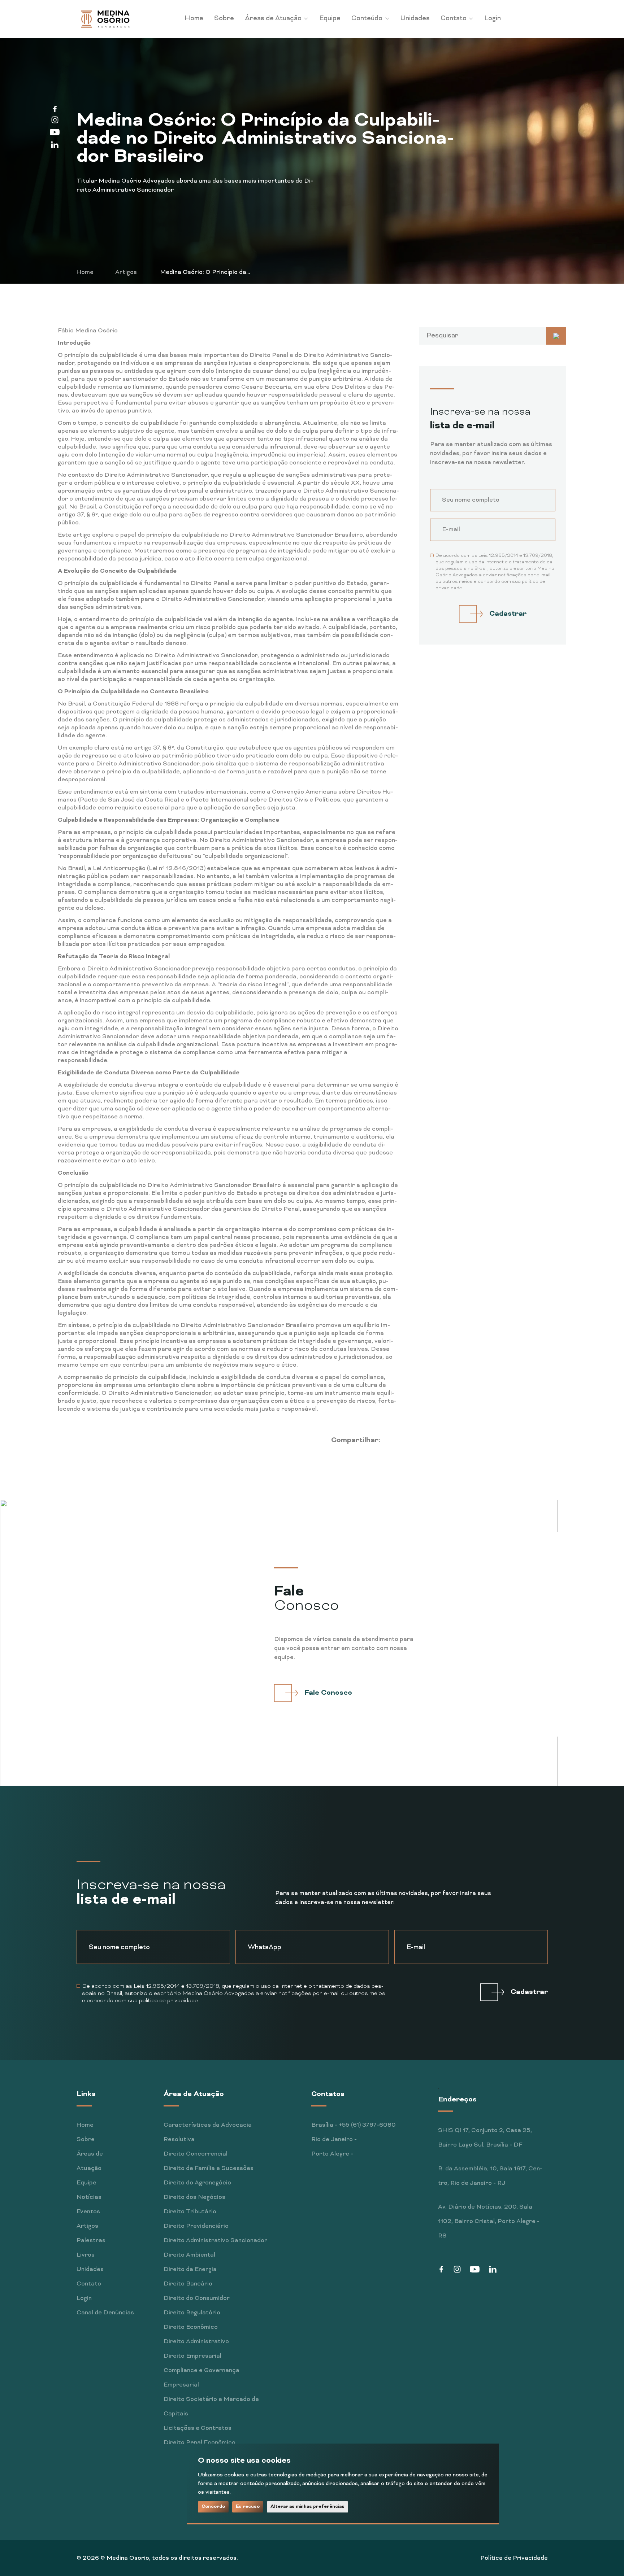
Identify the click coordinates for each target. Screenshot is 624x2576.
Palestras (91, 2241)
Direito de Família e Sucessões (209, 2169)
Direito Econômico (191, 2327)
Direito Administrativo (196, 2342)
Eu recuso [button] (248, 2507)
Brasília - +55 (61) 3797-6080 (354, 2125)
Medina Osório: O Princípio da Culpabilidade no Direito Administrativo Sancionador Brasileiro (197, 273)
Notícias (89, 2197)
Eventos (88, 2212)
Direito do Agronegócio (197, 2183)
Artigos (126, 272)
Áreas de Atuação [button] (274, 19)
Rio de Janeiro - (334, 2140)
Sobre (224, 19)
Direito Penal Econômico (200, 2443)
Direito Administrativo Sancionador (215, 2241)
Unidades (415, 19)
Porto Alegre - (332, 2154)
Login (493, 19)
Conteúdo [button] (368, 19)
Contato (89, 2284)
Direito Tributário (190, 2212)
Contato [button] (454, 19)
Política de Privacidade (514, 2558)
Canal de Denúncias (105, 2313)
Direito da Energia (190, 2270)
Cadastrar (508, 614)
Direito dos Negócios (194, 2197)
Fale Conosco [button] (328, 1693)
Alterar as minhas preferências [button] (307, 2507)
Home (194, 19)
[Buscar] (556, 336)
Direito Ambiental (189, 2255)
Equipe (330, 19)
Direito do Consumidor (197, 2298)
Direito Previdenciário (196, 2226)
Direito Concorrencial (196, 2154)
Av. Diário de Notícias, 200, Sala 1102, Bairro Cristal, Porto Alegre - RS (489, 2222)
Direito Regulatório (192, 2313)
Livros (86, 2255)
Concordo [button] (213, 2507)
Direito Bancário (188, 2284)
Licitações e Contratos (198, 2428)
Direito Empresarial (192, 2356)
